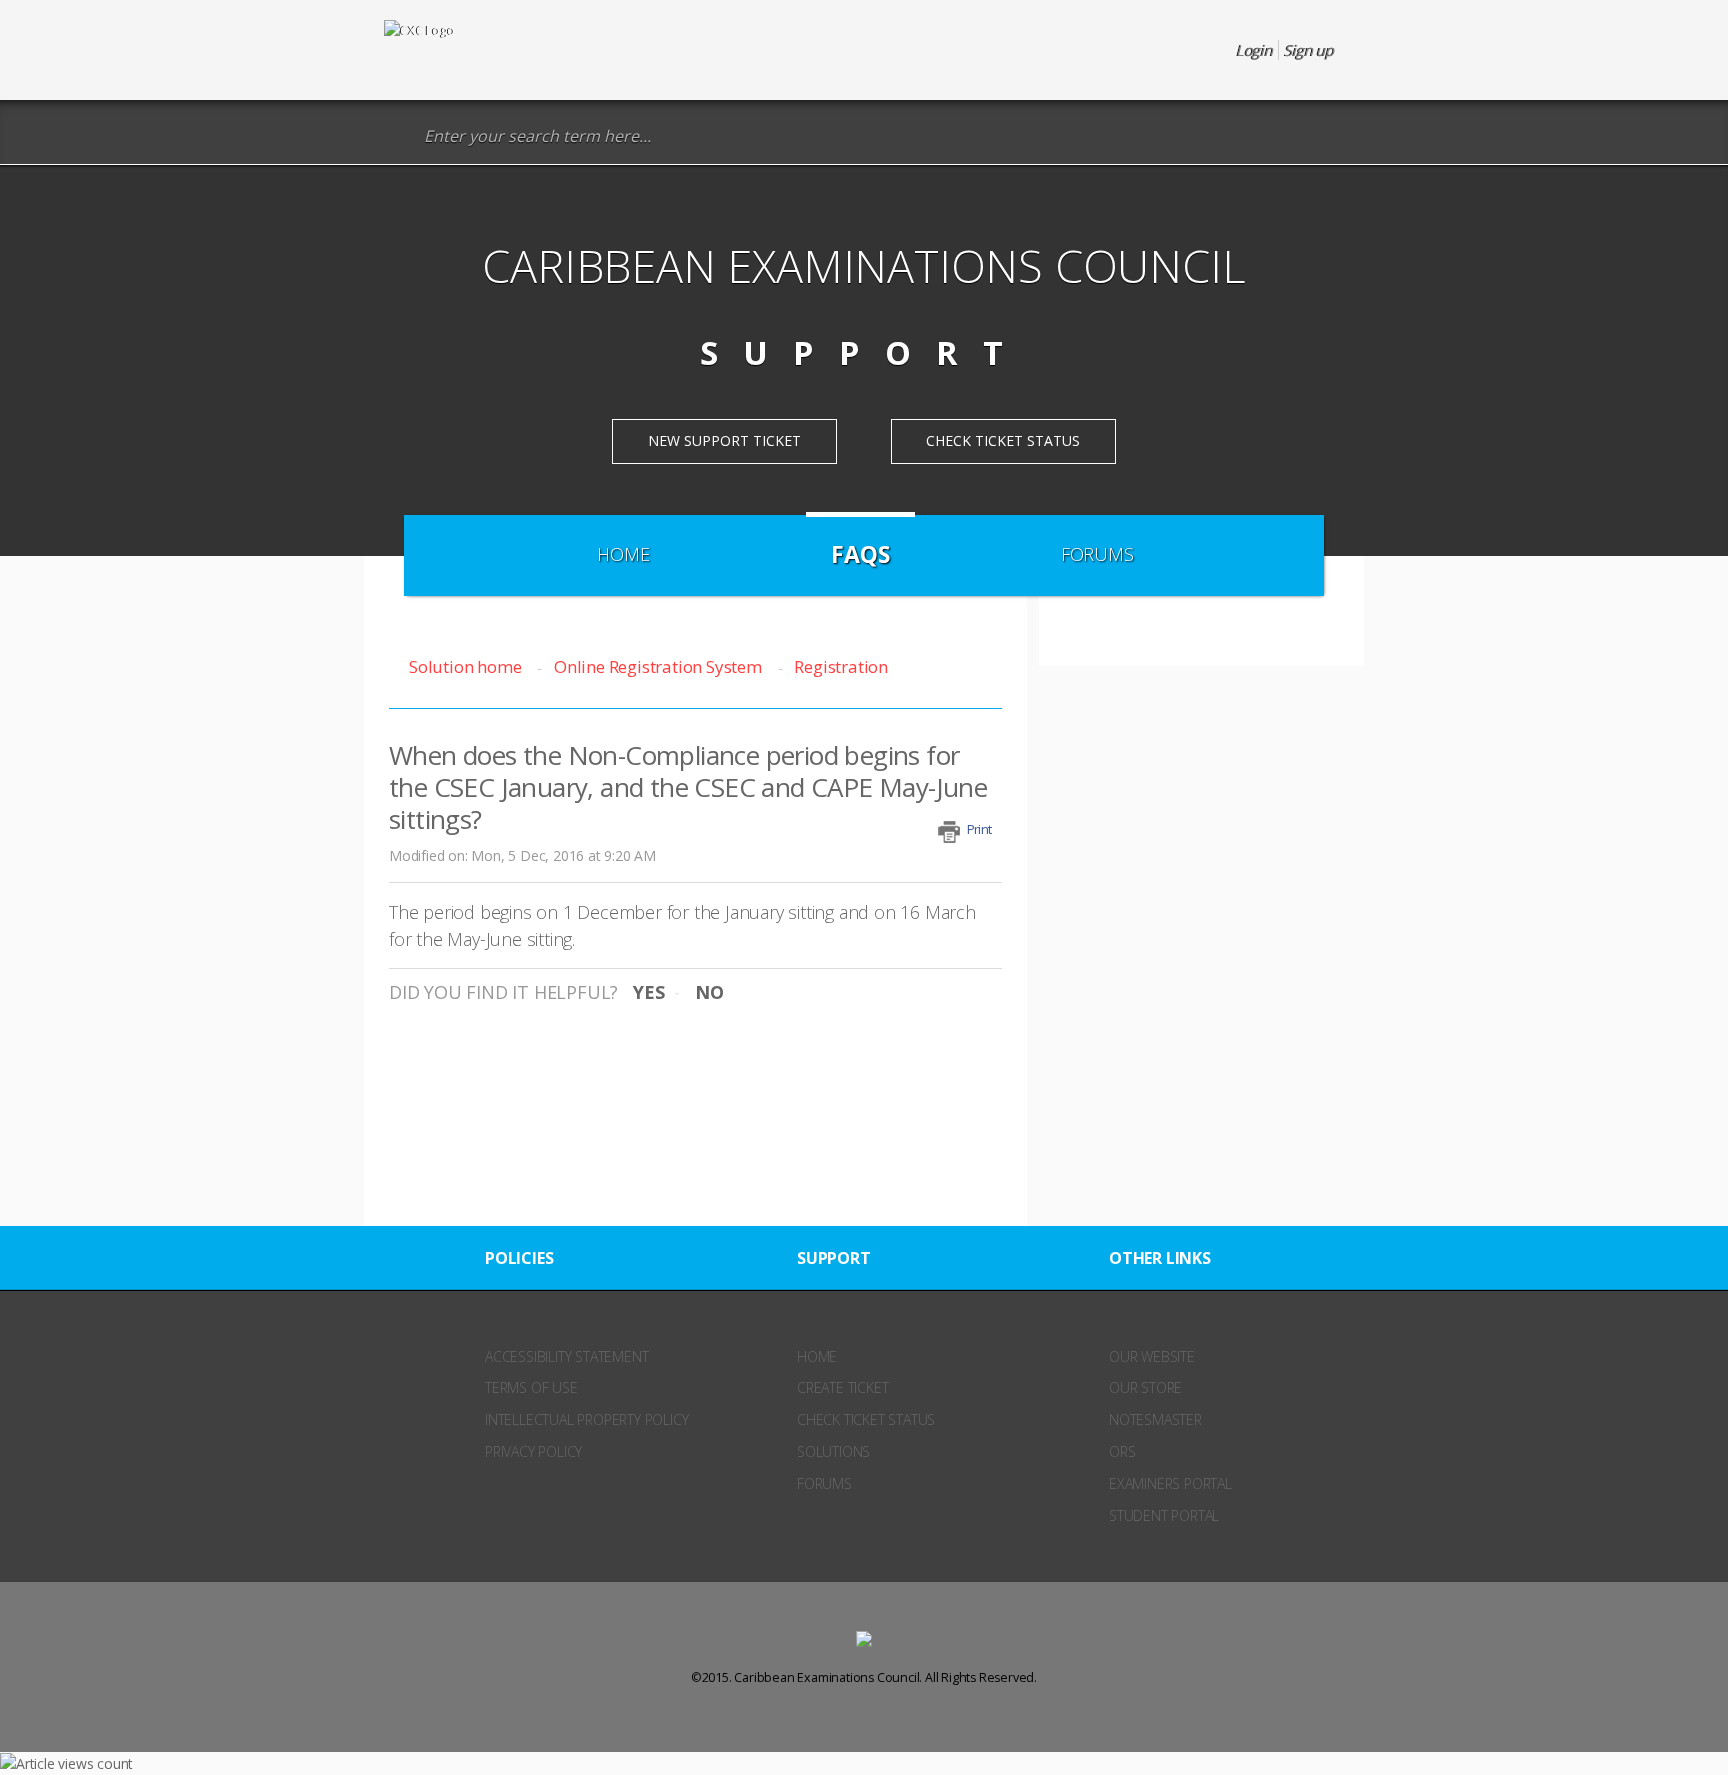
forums (824, 1483)
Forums (1097, 554)
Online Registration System (658, 666)
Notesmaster (1155, 1419)
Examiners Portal (1170, 1483)
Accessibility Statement (566, 1356)
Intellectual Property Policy (586, 1419)
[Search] (398, 136)
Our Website (1152, 1356)
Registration (841, 666)
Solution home (467, 666)
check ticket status (866, 1419)
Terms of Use (531, 1387)
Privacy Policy (533, 1451)
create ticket (842, 1387)
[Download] (827, 638)
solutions (833, 1451)
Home (623, 554)
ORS (1122, 1451)
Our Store (1145, 1387)
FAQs (860, 554)
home (817, 1356)
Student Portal (1164, 1515)
